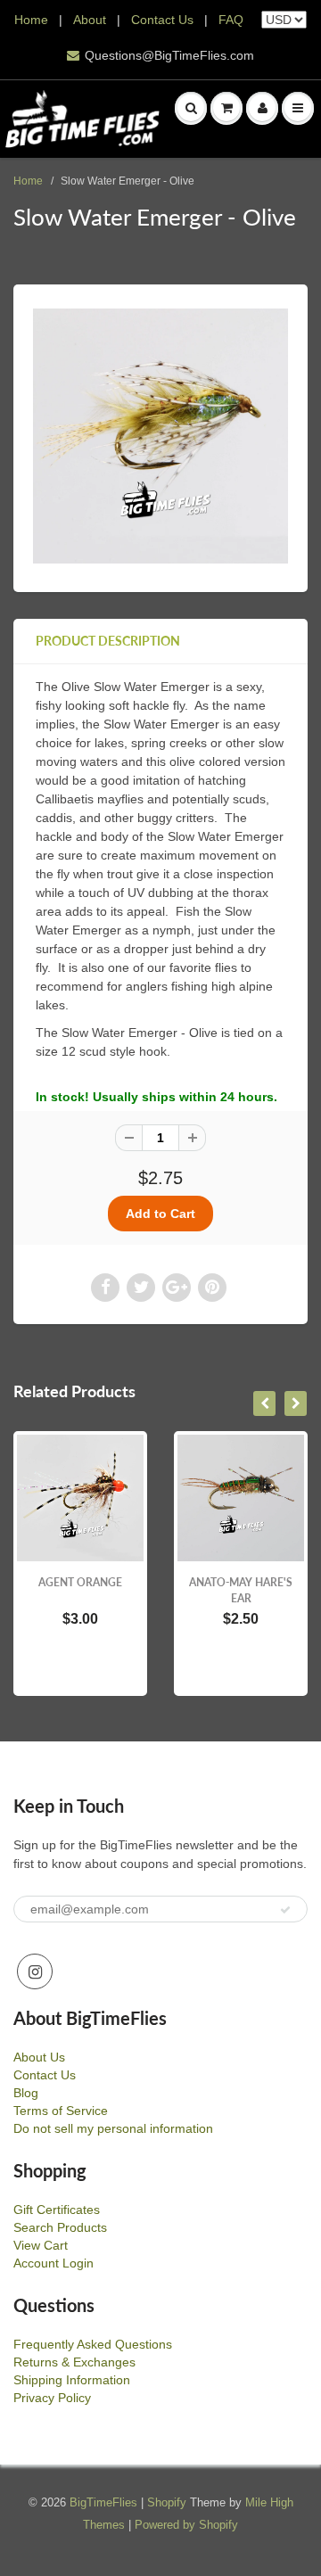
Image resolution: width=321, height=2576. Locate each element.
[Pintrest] (212, 1288)
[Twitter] (141, 1288)
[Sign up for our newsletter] (285, 1910)
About (91, 20)
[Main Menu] (298, 108)
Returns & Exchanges (74, 2362)
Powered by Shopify (186, 2525)
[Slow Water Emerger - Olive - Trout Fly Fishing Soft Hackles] (160, 436)
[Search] (191, 108)
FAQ (231, 20)
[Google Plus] (177, 1288)
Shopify (167, 2502)
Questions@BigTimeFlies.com (169, 55)
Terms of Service (61, 2111)
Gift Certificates (57, 2210)
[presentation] (264, 1403)
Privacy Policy (52, 2398)
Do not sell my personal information (113, 2128)
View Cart (41, 2245)
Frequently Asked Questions (93, 2344)
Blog (26, 2093)
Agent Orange (80, 1582)
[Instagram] (35, 1971)
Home (31, 20)
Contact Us (162, 20)
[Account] (262, 108)
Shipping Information (72, 2380)
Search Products (60, 2227)
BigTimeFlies (103, 2502)
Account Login (53, 2263)
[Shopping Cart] (226, 108)
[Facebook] (105, 1288)
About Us (39, 2057)
